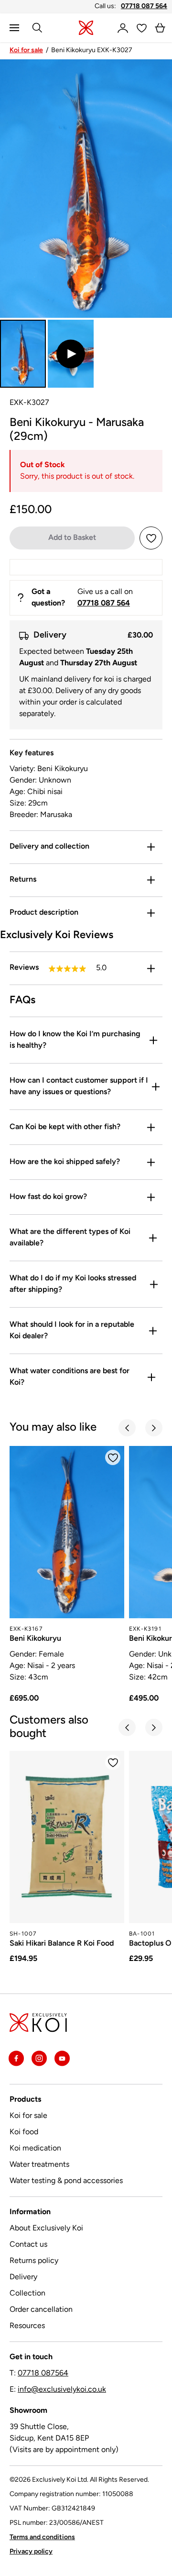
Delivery (23, 2277)
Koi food (24, 2132)
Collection (27, 2294)
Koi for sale (26, 50)
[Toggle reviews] (151, 968)
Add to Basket (72, 538)
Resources (27, 2326)
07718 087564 (43, 2374)
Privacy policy (31, 2552)
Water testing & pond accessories (66, 2181)
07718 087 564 (144, 6)
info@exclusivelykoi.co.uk (62, 2390)
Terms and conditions (42, 2537)
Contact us (28, 2245)
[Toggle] (151, 847)
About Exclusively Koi (46, 2229)
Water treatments (39, 2165)
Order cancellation (41, 2310)
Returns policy (34, 2261)
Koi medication (35, 2149)
